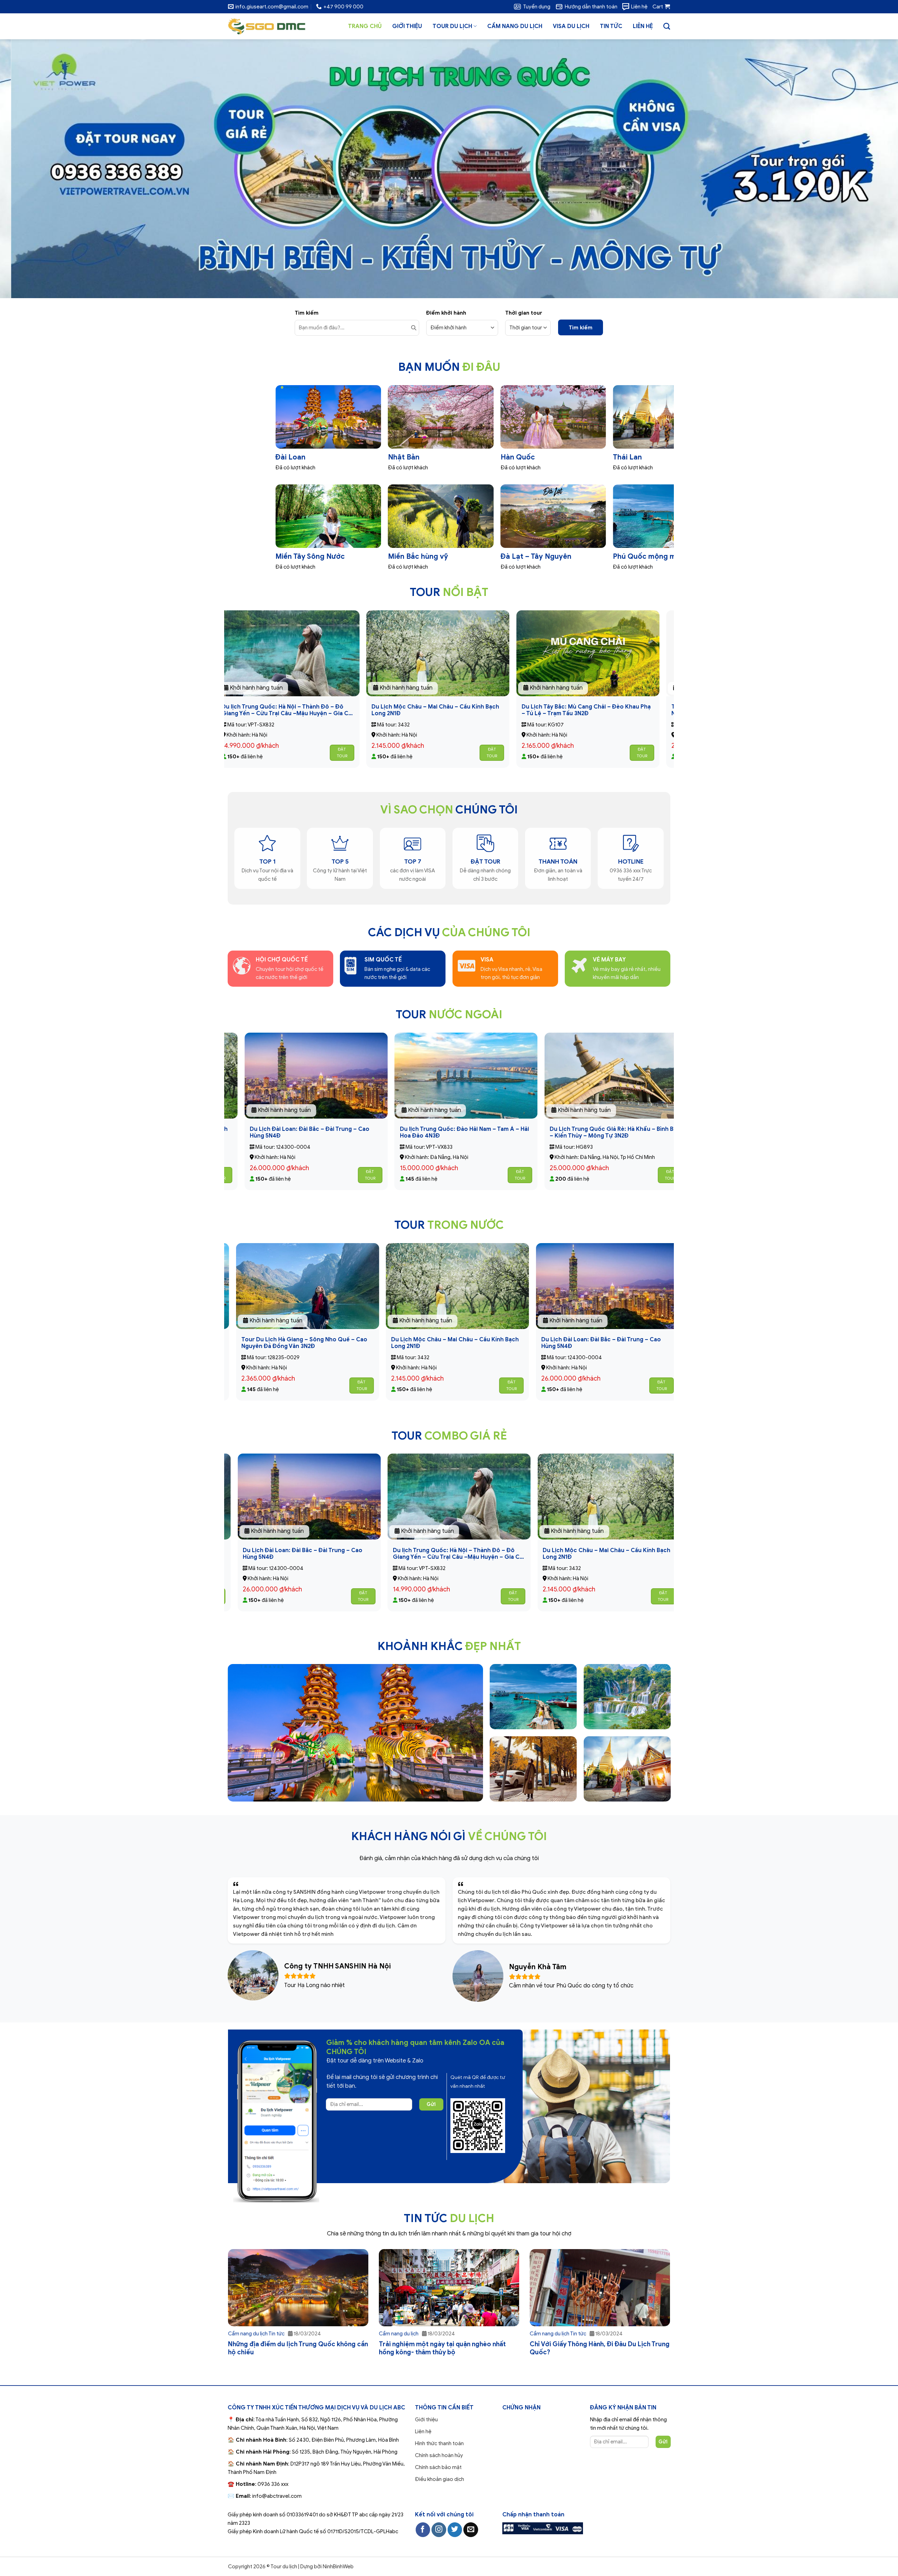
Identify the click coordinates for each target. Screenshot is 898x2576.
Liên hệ (639, 7)
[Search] (667, 26)
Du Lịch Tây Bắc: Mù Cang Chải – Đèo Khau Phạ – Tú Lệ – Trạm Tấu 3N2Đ (261, 1133)
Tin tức (611, 26)
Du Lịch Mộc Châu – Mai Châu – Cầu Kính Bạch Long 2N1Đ (611, 710)
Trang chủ (365, 26)
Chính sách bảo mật (438, 2467)
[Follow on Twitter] (455, 2530)
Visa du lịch (571, 26)
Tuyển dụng (537, 7)
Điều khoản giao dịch (440, 2479)
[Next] (871, 169)
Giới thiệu (407, 26)
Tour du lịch (452, 26)
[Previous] (27, 169)
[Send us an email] (471, 2530)
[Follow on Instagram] (439, 2530)
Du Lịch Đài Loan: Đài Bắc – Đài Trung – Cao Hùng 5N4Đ (557, 1133)
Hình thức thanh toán (439, 2443)
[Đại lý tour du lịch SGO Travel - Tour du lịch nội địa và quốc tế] (267, 26)
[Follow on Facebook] (423, 2530)
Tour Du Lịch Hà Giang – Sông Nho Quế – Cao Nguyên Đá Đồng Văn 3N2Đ (557, 1343)
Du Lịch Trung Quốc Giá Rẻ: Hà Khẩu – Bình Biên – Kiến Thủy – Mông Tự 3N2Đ (313, 710)
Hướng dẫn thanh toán (591, 7)
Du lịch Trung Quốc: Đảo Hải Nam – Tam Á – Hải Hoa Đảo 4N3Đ (409, 1343)
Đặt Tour (367, 753)
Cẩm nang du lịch (515, 26)
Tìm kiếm (581, 328)
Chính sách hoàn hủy (439, 2455)
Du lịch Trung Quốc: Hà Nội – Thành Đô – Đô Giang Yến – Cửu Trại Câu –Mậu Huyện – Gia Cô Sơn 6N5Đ (462, 710)
